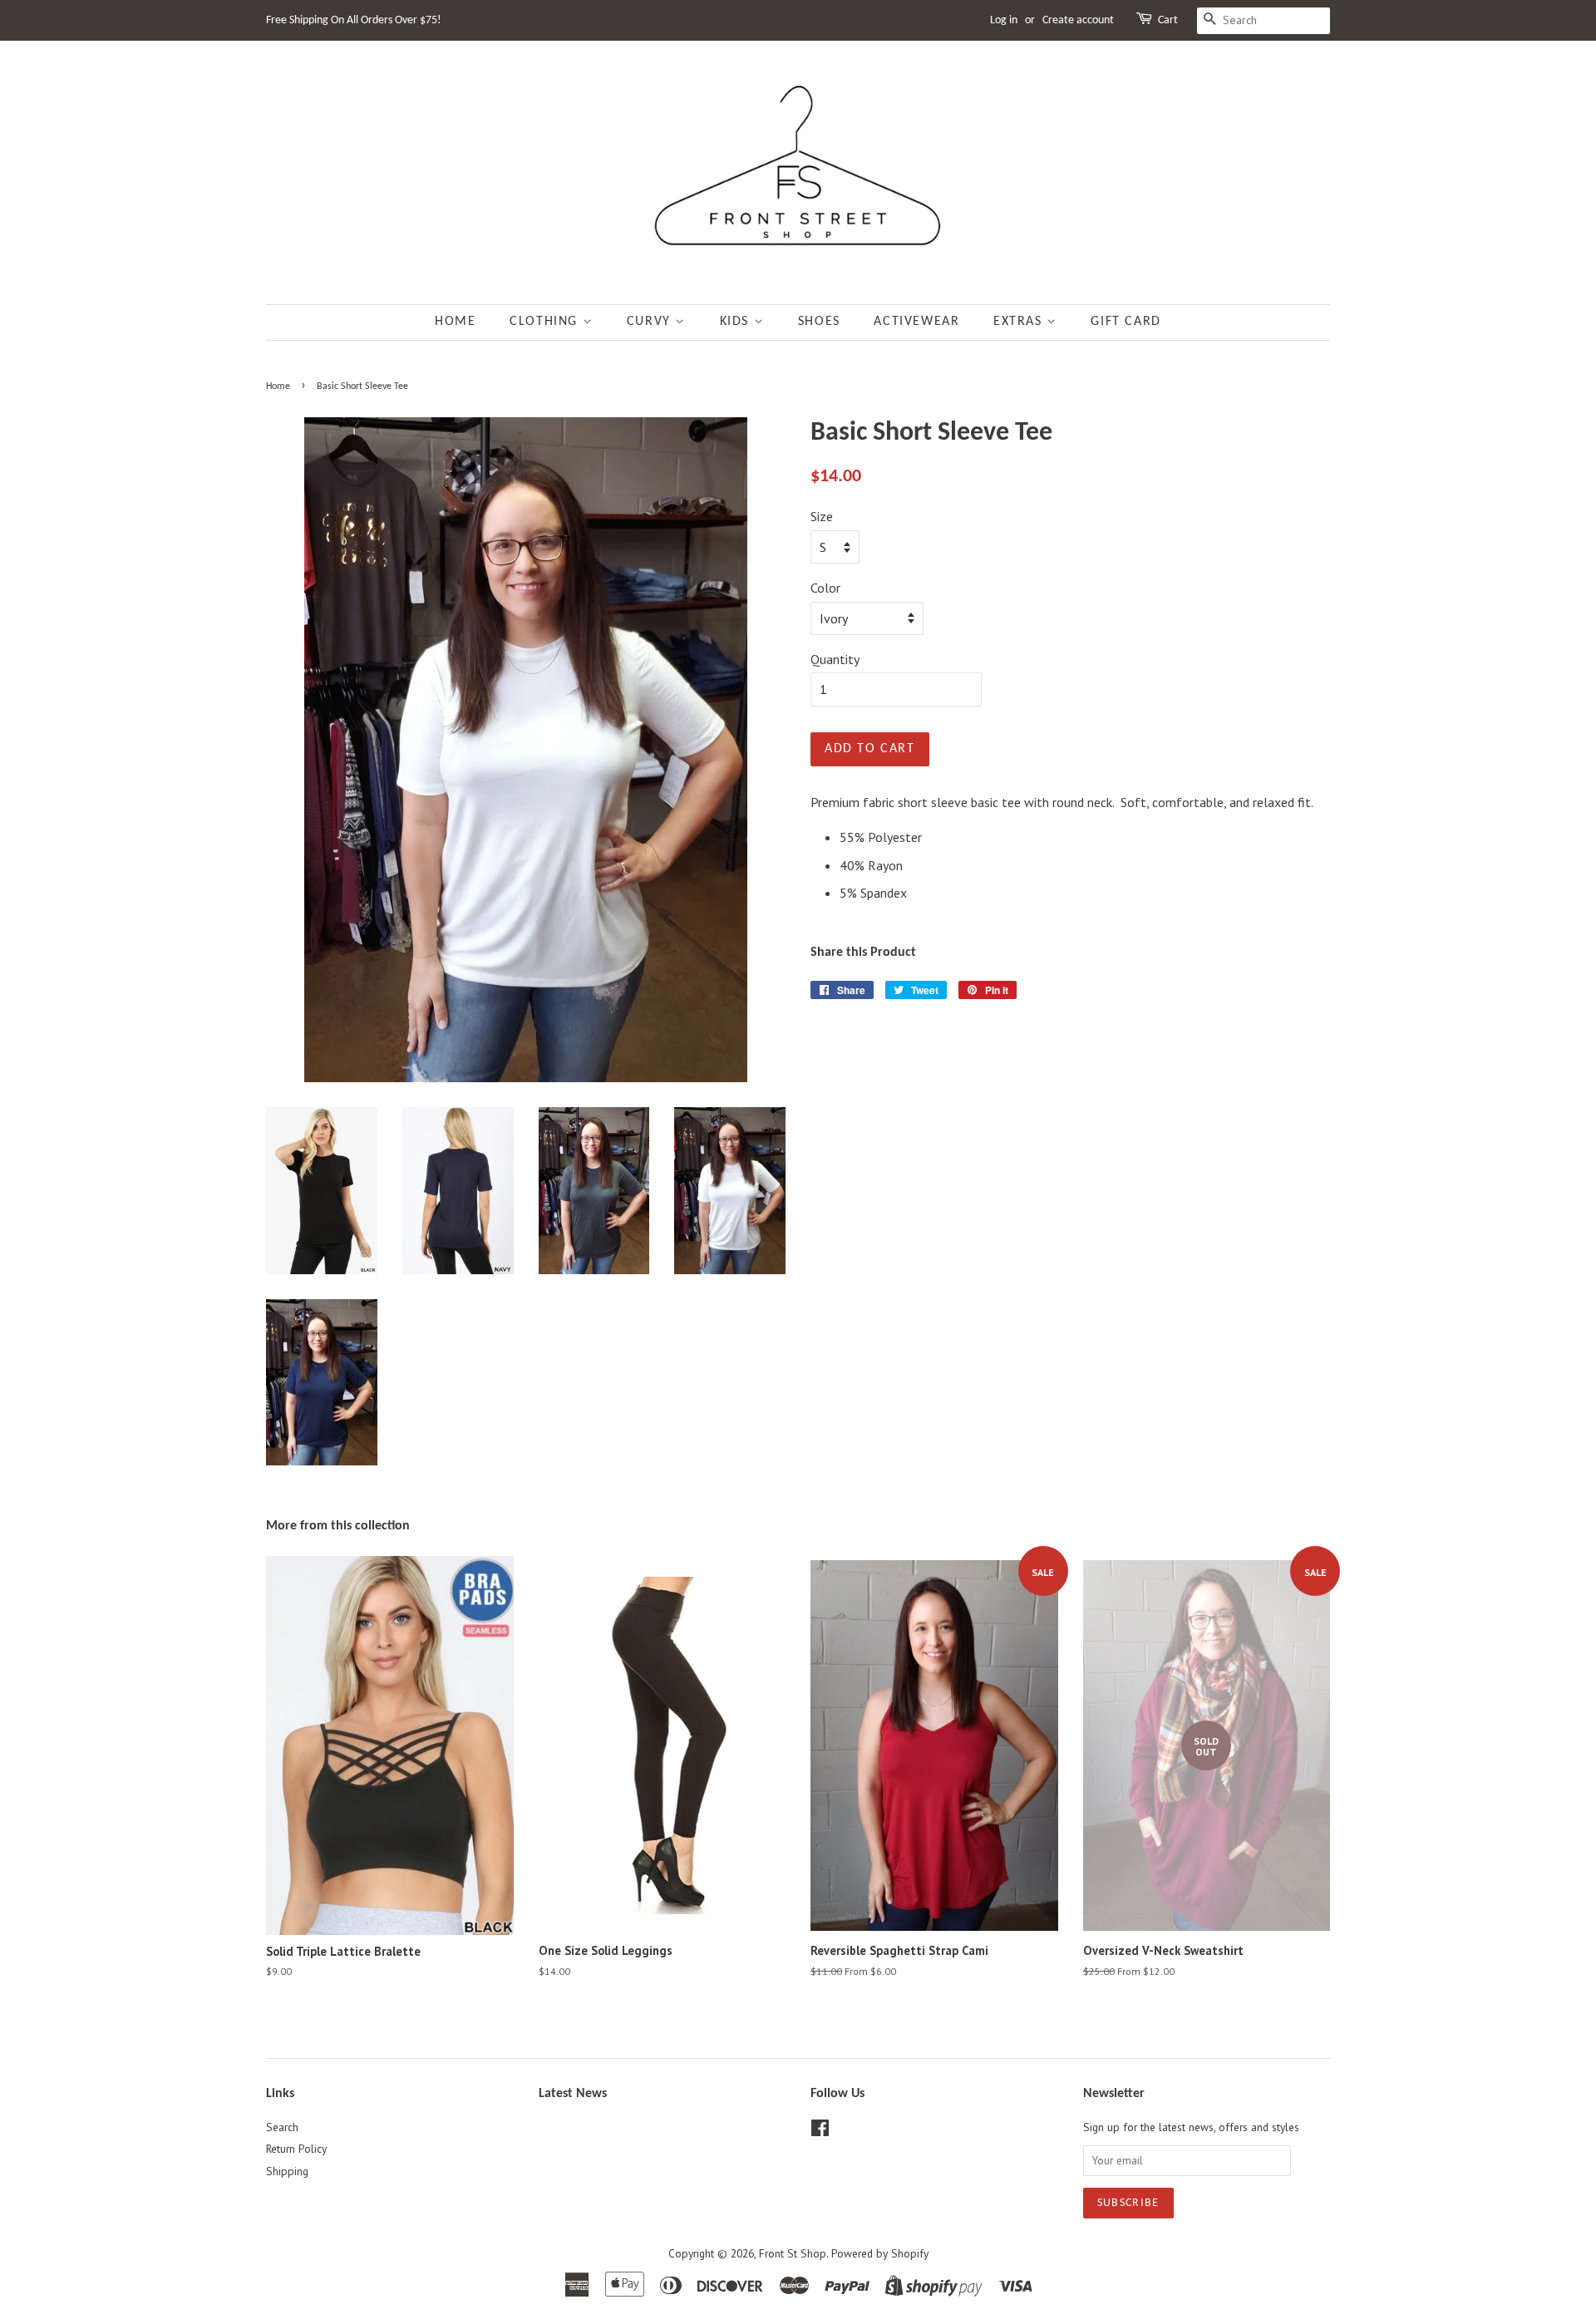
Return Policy (296, 2149)
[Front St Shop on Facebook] (820, 2131)
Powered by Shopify (880, 2253)
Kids (737, 322)
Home (455, 322)
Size (822, 516)
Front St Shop (793, 2253)
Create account (1078, 20)
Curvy (651, 322)
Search (282, 2127)
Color (825, 588)
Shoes (819, 322)
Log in (1004, 20)
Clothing (546, 322)
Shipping (287, 2171)
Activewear (916, 322)
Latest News (573, 2094)
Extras (1020, 322)
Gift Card (1126, 322)
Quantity (835, 659)
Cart (1168, 20)
